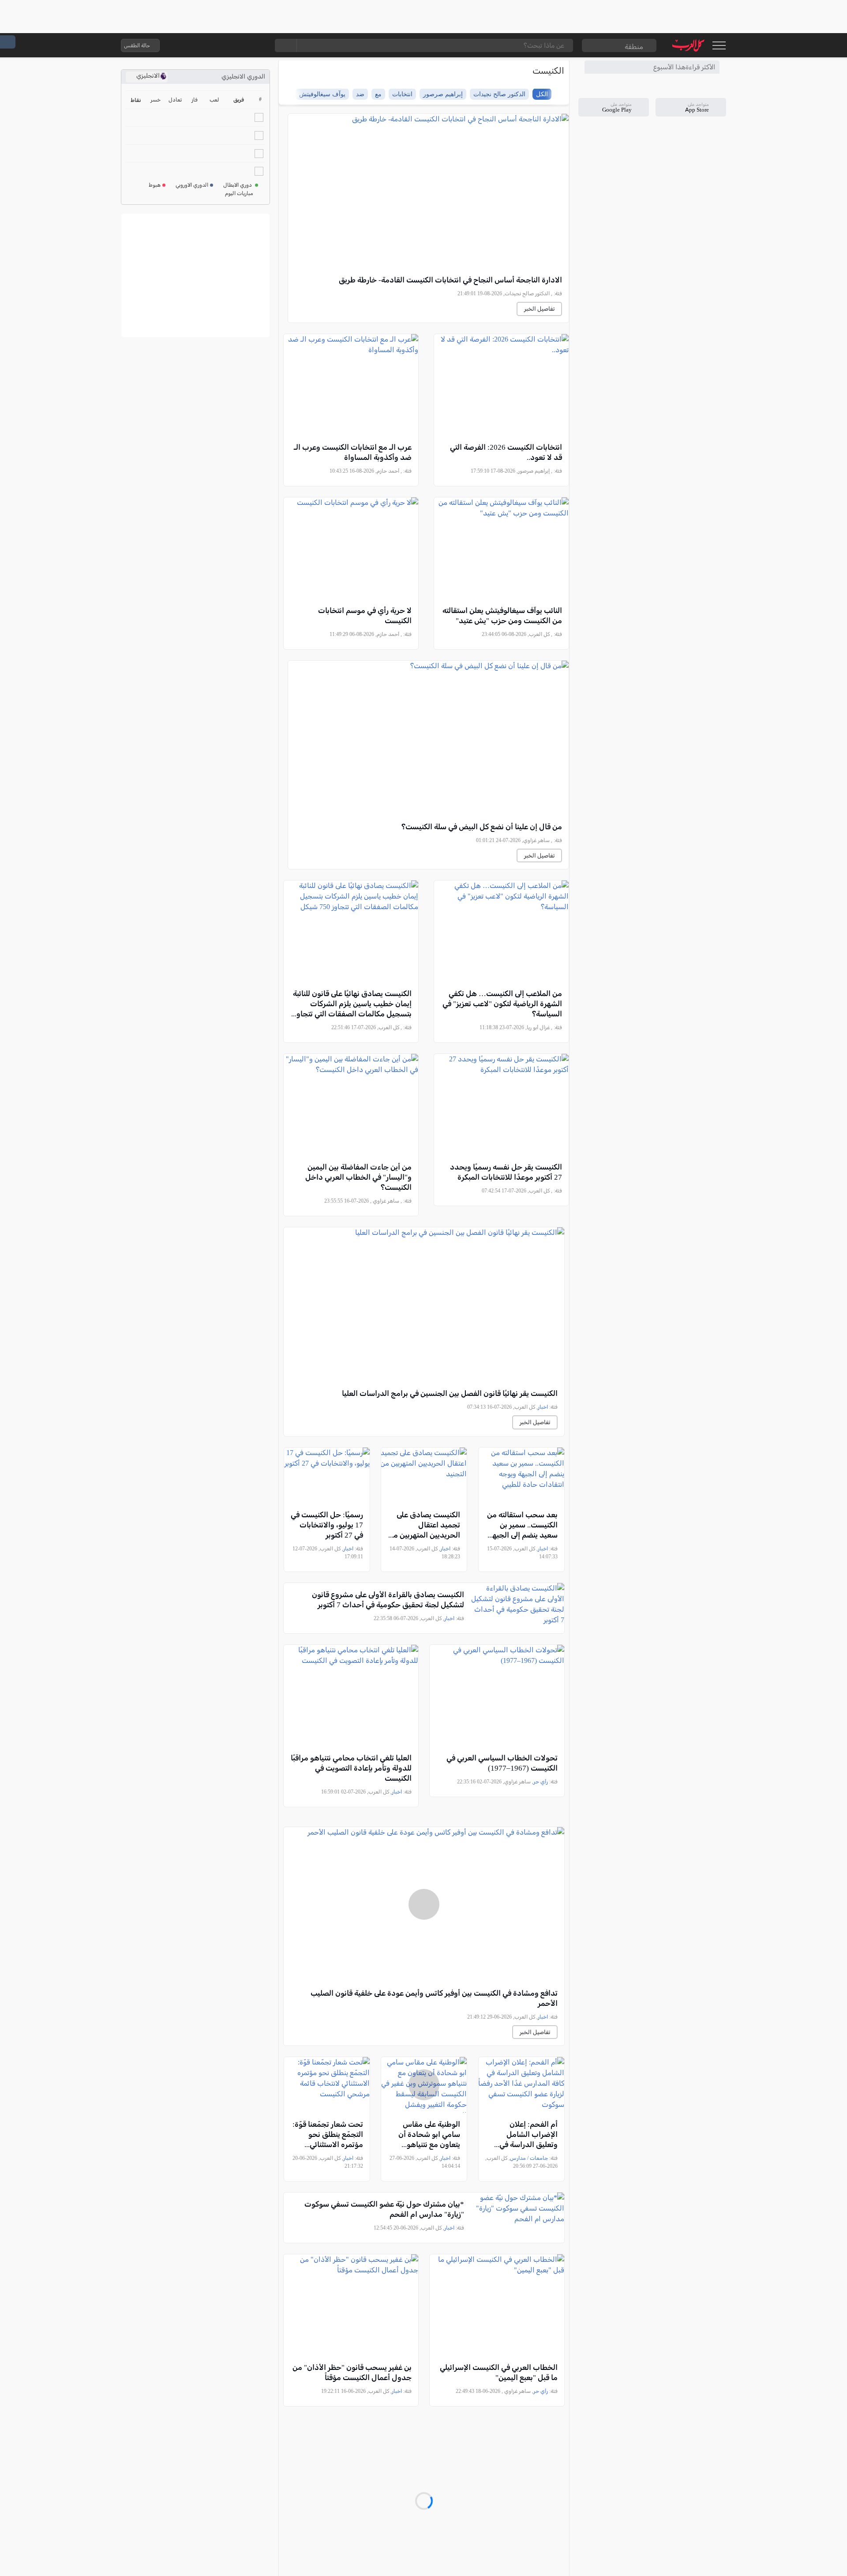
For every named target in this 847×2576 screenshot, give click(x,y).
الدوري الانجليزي (243, 77)
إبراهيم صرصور (443, 94)
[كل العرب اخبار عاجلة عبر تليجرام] (222, 45)
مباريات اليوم (239, 193)
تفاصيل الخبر (539, 309)
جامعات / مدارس (529, 2158)
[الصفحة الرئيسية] (688, 45)
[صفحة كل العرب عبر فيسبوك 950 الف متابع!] (240, 45)
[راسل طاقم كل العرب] (204, 45)
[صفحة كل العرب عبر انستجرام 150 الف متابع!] (257, 45)
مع (378, 94)
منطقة (634, 47)
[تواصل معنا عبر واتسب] (187, 45)
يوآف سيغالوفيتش (322, 94)
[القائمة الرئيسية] (719, 45)
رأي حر (541, 1782)
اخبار (543, 1407)
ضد (360, 94)
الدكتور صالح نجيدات (499, 94)
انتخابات (402, 94)
